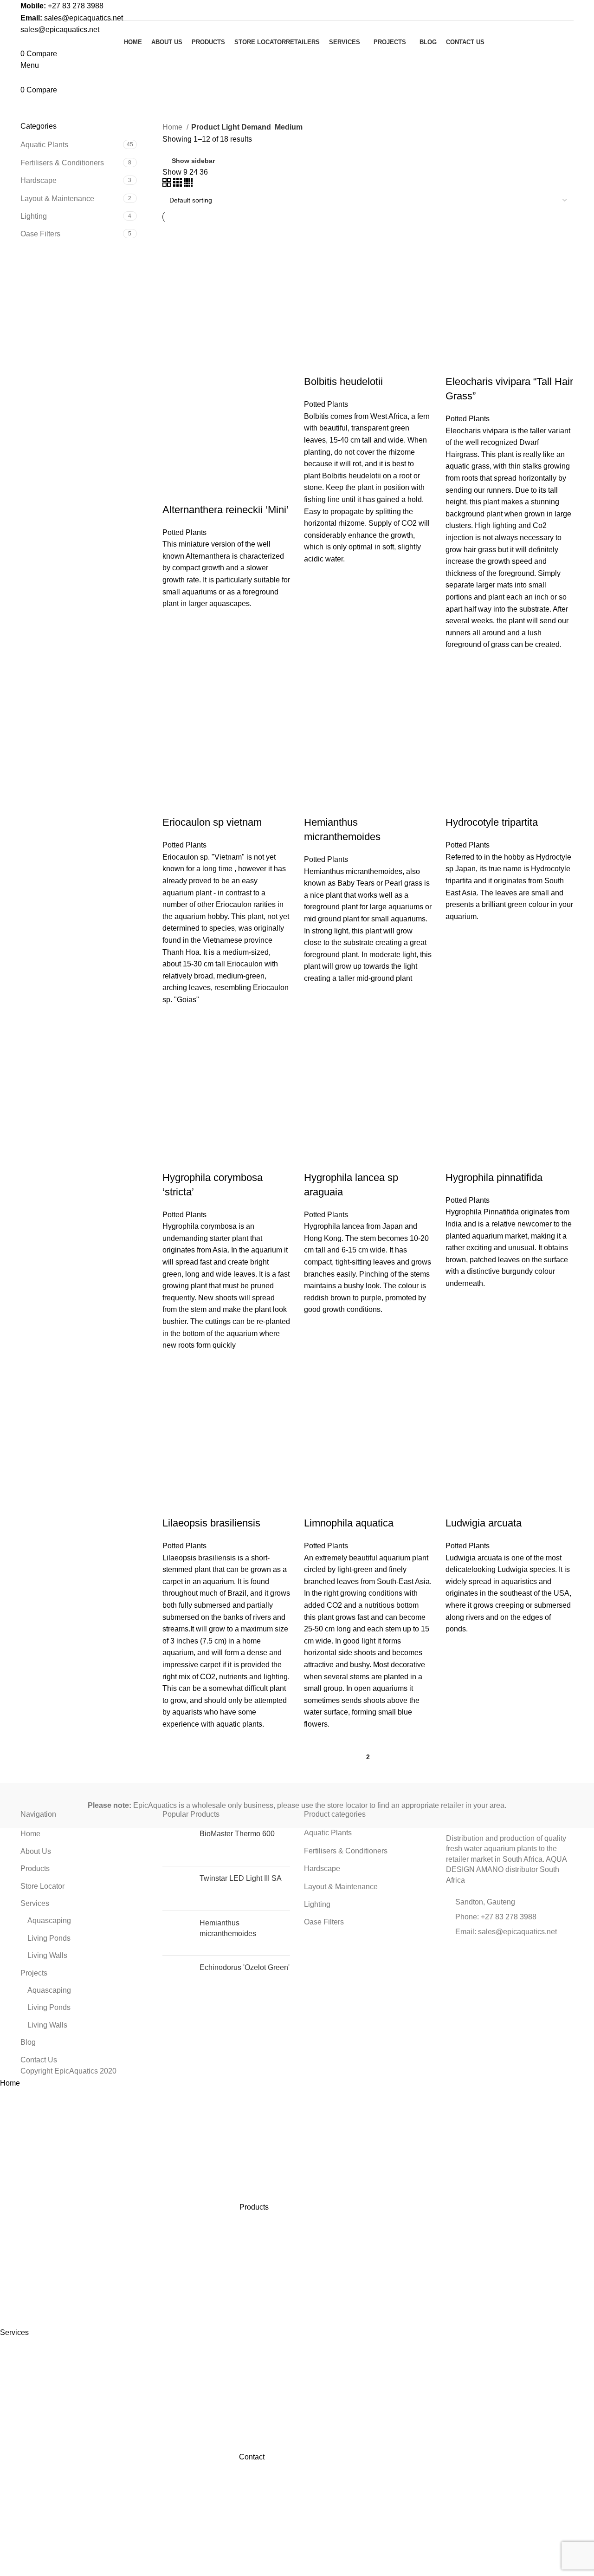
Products (35, 1868)
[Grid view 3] (178, 184)
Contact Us (39, 2060)
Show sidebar (193, 161)
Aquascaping (49, 1921)
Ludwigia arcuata (484, 1523)
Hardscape (39, 180)
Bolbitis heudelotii (343, 382)
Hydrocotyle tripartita (492, 822)
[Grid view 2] (168, 184)
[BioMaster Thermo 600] (178, 1844)
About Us (36, 1851)
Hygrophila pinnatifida (494, 1177)
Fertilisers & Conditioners (62, 163)
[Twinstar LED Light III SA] (178, 1888)
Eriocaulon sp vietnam (212, 822)
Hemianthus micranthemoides (228, 1928)
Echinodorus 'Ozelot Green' (245, 1967)
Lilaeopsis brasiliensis (211, 1523)
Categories (47, 97)
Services (35, 1903)
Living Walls (47, 1955)
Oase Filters (40, 234)
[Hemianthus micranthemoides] (178, 1933)
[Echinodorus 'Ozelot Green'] (178, 1978)
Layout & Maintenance (57, 199)
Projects (34, 1973)
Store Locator (42, 1886)
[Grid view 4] (188, 184)
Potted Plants (184, 532)
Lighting (34, 216)
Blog (28, 2042)
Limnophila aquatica (349, 1523)
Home (173, 127)
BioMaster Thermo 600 (237, 1834)
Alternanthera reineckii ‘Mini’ (226, 510)
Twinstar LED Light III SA (241, 1878)
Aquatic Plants (44, 145)
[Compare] (174, 491)
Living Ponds (49, 1938)
